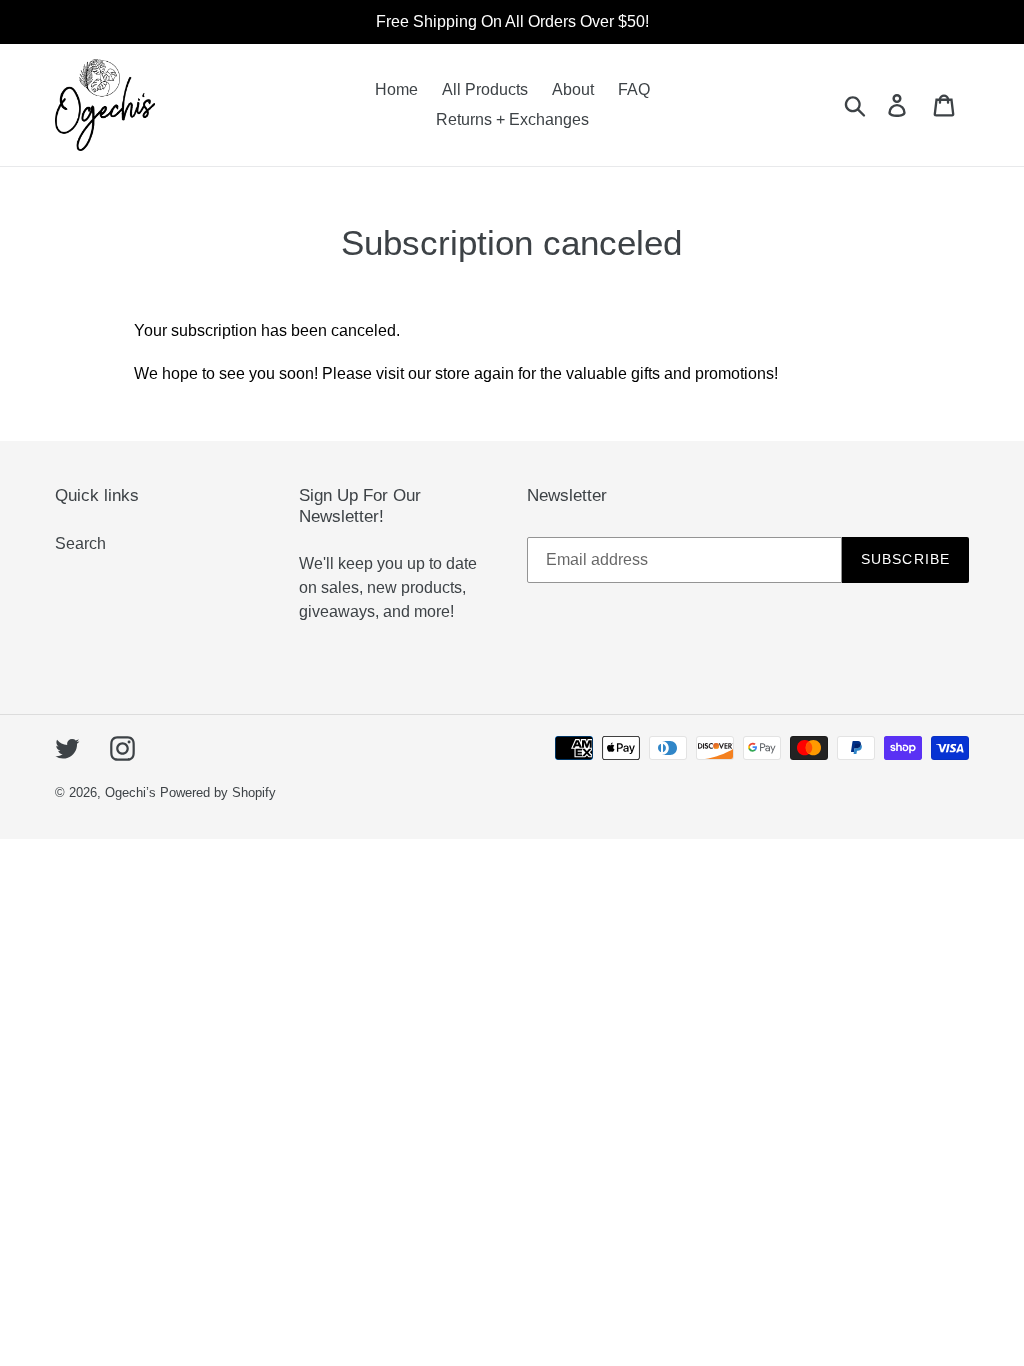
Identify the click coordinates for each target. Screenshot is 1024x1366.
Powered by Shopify (218, 792)
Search (80, 543)
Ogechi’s (130, 792)
